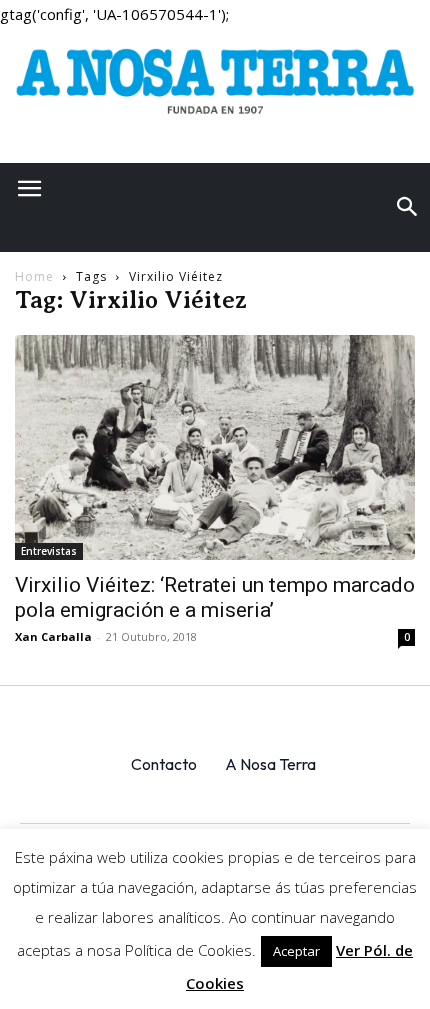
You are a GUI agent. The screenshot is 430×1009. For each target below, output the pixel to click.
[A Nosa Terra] (215, 88)
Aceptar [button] (296, 951)
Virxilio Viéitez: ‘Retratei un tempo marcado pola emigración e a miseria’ (215, 597)
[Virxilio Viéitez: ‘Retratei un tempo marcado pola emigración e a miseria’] (215, 447)
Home (34, 276)
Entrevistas (49, 551)
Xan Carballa (53, 636)
